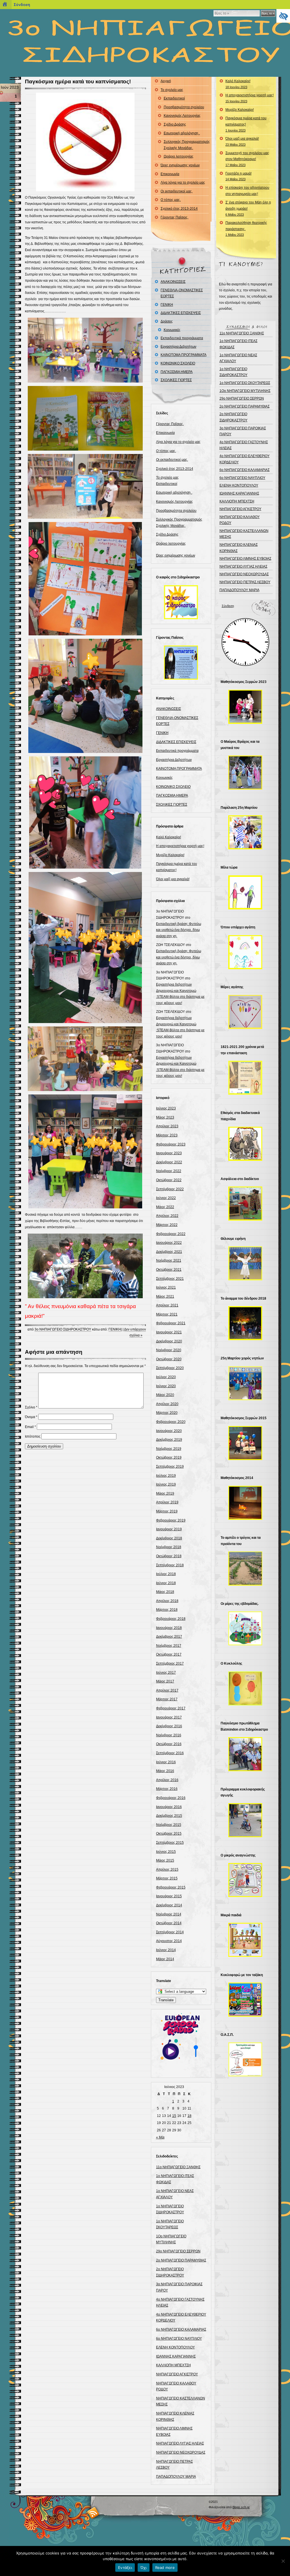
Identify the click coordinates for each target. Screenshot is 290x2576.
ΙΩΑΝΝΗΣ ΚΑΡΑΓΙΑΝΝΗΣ (176, 2356)
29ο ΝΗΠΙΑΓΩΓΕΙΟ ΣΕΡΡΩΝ (178, 2251)
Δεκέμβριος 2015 (169, 1816)
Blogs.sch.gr (241, 2507)
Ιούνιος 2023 (166, 1108)
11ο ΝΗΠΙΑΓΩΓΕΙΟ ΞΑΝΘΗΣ (178, 2167)
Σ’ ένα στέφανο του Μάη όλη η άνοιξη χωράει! (248, 208)
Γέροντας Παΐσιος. (174, 217)
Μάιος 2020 (165, 1395)
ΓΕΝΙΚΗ (115, 1329)
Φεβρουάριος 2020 (171, 1422)
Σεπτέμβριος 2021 (170, 1279)
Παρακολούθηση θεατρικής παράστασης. (246, 229)
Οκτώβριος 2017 (169, 1654)
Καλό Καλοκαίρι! (169, 837)
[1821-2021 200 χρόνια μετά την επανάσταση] (245, 1078)
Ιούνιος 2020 (166, 1386)
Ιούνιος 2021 (166, 1287)
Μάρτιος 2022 (167, 1225)
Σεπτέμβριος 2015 (170, 1843)
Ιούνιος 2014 (166, 1950)
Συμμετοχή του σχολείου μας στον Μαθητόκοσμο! (247, 159)
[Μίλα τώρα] (245, 892)
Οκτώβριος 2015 (169, 1834)
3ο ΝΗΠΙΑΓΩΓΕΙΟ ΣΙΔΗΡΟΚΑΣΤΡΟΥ (63, 1329)
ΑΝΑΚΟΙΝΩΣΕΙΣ (173, 282)
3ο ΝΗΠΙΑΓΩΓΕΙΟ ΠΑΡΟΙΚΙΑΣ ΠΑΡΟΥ (243, 431)
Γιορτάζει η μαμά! (238, 176)
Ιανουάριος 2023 (169, 1153)
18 (189, 2116)
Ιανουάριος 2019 (169, 1529)
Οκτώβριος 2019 (169, 1457)
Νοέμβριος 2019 (169, 1449)
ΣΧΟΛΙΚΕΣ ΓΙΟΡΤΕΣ (176, 380)
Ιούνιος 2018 (166, 1583)
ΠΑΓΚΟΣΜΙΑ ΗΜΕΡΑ (177, 372)
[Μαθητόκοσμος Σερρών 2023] (245, 707)
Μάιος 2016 (165, 1771)
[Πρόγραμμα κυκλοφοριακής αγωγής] (245, 1820)
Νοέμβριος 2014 (169, 1914)
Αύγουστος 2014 (169, 1941)
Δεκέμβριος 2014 (169, 1905)
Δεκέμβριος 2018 (169, 1538)
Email (30, 1427)
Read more (165, 2567)
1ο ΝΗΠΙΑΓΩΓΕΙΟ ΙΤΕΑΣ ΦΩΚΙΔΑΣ (238, 344)
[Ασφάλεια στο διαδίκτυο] (245, 1204)
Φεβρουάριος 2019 (171, 1520)
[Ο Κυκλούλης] (245, 1688)
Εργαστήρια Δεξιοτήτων (178, 347)
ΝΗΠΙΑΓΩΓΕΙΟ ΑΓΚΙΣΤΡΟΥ (177, 2374)
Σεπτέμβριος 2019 (170, 1467)
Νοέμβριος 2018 (169, 1547)
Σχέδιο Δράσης (175, 124)
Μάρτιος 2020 (167, 1413)
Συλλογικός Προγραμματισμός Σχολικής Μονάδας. (187, 145)
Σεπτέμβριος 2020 (170, 1368)
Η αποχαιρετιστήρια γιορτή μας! (180, 846)
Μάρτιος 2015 (167, 1878)
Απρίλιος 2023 (167, 1126)
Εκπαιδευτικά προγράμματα (182, 338)
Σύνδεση (228, 606)
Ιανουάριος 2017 (169, 1717)
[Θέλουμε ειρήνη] (245, 1263)
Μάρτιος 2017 (167, 1699)
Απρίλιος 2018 (167, 1601)
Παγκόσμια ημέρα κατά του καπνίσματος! (78, 81)
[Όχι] (283, 2561)
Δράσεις (167, 321)
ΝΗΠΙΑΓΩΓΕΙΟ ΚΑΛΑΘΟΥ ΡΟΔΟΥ (240, 520)
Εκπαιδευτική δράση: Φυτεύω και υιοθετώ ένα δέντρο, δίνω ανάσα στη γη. (179, 930)
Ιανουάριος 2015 (169, 1896)
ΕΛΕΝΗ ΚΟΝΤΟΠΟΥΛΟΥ (175, 2347)
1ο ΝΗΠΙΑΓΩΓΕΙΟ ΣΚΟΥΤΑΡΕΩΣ (245, 383)
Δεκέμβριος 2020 (169, 1341)
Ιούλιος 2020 (166, 1377)
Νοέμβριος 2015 (169, 1825)
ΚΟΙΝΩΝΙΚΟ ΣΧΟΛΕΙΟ (178, 363)
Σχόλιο (31, 1407)
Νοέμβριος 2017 (169, 1646)
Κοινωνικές (172, 330)
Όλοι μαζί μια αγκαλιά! (173, 879)
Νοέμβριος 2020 (169, 1350)
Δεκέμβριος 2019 (169, 1440)
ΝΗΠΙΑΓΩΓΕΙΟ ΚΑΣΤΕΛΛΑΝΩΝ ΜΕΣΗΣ (244, 534)
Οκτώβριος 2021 (169, 1270)
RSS (93, 2513)
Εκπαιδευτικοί (174, 98)
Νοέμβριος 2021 (169, 1261)
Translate (166, 2000)
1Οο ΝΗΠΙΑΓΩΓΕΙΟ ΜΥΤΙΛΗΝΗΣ (245, 391)
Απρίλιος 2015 (167, 1870)
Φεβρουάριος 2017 (171, 1708)
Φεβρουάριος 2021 (171, 1323)
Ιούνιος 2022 (166, 1198)
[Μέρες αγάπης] (245, 1012)
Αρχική (166, 81)
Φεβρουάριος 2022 (171, 1234)
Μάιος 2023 (165, 1117)
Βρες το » (268, 13)
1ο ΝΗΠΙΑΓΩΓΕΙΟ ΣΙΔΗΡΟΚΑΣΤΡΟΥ (234, 372)
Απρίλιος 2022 (167, 1216)
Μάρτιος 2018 (167, 1610)
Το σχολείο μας (172, 90)
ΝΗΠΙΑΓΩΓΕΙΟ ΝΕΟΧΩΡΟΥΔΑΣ (181, 2452)
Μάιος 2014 (165, 1959)
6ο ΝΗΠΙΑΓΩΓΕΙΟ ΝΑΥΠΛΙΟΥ (179, 2339)
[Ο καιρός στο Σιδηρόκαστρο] (181, 602)
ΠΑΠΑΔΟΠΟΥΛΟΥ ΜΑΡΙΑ (176, 2477)
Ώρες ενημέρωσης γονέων (180, 165)
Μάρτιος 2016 (167, 1789)
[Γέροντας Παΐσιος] (181, 663)
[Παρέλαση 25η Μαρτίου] (245, 832)
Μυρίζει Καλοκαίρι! (170, 855)
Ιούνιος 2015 (166, 1852)
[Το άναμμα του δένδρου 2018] (245, 1323)
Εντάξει (125, 2567)
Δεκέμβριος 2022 (169, 1162)
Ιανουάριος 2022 (169, 1243)
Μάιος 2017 (165, 1681)
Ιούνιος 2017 (166, 1673)
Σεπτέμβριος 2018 (170, 1565)
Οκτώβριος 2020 (169, 1359)
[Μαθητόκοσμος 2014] (245, 1503)
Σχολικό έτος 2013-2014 (179, 209)
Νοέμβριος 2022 (169, 1171)
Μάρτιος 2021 (167, 1314)
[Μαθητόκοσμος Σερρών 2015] (245, 1443)
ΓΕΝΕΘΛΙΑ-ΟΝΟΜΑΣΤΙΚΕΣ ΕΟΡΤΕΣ (182, 293)
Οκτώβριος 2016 (169, 1744)
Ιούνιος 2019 (166, 1484)
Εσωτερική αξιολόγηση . (182, 133)
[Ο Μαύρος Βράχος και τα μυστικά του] (245, 773)
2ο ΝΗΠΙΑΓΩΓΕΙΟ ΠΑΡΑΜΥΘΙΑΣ (181, 2260)
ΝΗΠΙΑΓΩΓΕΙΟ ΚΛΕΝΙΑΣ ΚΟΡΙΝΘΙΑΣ (239, 548)
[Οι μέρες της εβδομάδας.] (245, 1628)
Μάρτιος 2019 (167, 1511)
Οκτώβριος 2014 (169, 1923)
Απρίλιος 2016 (167, 1780)
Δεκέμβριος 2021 (169, 1252)
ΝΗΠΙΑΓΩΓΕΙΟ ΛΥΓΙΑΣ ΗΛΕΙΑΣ (180, 2443)
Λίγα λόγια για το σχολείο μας (183, 183)
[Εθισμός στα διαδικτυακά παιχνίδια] (245, 1144)
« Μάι (160, 2137)
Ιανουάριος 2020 (169, 1431)
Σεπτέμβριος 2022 (170, 1189)
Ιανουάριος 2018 (169, 1628)
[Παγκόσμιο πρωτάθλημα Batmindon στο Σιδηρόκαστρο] (245, 1754)
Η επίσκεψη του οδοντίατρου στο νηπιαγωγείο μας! (247, 191)
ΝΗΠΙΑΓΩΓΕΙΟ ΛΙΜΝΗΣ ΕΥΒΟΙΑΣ (245, 559)
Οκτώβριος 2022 (169, 1180)
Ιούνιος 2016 (166, 1762)
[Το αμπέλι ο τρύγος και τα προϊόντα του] (245, 1569)
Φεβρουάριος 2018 (171, 1619)
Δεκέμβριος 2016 (169, 1726)
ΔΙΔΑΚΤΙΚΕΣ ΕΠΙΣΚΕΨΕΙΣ (181, 313)
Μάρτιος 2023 (167, 1135)
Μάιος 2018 (165, 1592)
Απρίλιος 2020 (167, 1404)
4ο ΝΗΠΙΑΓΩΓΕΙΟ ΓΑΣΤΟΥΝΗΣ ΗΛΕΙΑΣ (244, 445)
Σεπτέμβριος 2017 (170, 1663)
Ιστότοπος (33, 1436)
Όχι (144, 2567)
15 (174, 2116)
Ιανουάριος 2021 (169, 1332)
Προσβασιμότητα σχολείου (184, 107)
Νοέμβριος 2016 (169, 1735)
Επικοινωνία (170, 174)
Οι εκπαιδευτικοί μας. (177, 191)
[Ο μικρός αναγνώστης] (245, 1880)
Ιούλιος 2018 (166, 1574)
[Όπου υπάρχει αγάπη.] (245, 952)
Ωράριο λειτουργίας (179, 156)
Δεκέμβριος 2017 (169, 1637)
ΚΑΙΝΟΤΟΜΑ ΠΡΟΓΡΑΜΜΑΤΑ (184, 355)
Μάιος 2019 (165, 1493)
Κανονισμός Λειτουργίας (182, 116)
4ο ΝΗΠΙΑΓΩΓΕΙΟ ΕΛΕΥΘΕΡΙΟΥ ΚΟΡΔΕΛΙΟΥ (245, 459)
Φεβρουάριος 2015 (171, 1887)
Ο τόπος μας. (171, 200)
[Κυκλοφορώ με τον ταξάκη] (245, 2000)
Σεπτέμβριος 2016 (170, 1753)
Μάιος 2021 (165, 1297)
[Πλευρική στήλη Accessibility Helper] (283, 16)
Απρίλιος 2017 (167, 1690)
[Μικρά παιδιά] (245, 1940)
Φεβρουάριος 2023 (171, 1144)
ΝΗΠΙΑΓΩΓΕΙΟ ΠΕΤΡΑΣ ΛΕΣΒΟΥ (245, 582)
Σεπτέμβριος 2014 (170, 1932)
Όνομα (31, 1417)
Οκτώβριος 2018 (169, 1556)
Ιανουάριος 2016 (169, 1807)
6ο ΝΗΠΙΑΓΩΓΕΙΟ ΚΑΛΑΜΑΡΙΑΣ (181, 2329)
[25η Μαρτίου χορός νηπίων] (245, 1383)
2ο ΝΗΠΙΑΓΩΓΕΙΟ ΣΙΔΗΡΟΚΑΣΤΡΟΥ (234, 417)
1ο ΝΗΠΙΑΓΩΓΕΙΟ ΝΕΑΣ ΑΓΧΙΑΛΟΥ (238, 358)
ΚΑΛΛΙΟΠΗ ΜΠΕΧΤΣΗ (173, 2365)
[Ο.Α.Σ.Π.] (245, 2059)
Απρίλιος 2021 (167, 1305)
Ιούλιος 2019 (166, 1476)
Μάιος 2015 (165, 1860)
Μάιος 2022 (165, 1207)
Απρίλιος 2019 (167, 1502)
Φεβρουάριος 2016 (171, 1798)
